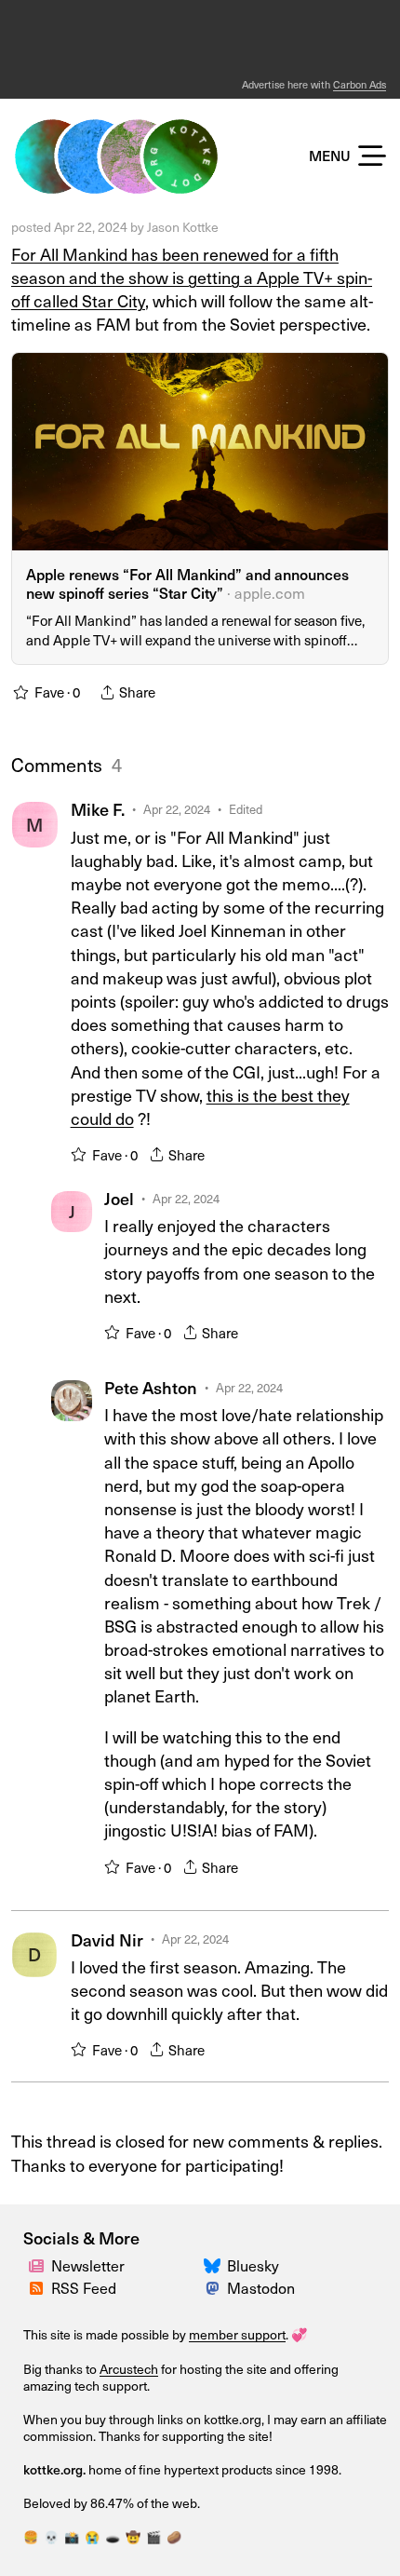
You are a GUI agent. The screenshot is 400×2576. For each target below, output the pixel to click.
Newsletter (88, 2265)
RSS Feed (84, 2287)
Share (187, 1154)
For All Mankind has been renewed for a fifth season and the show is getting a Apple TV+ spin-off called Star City (192, 277)
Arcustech (129, 2369)
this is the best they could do (210, 1106)
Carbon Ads (360, 84)
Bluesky (253, 2265)
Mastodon (261, 2287)
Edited (246, 809)
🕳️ (113, 2536)
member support (237, 2334)
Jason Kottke (183, 227)
